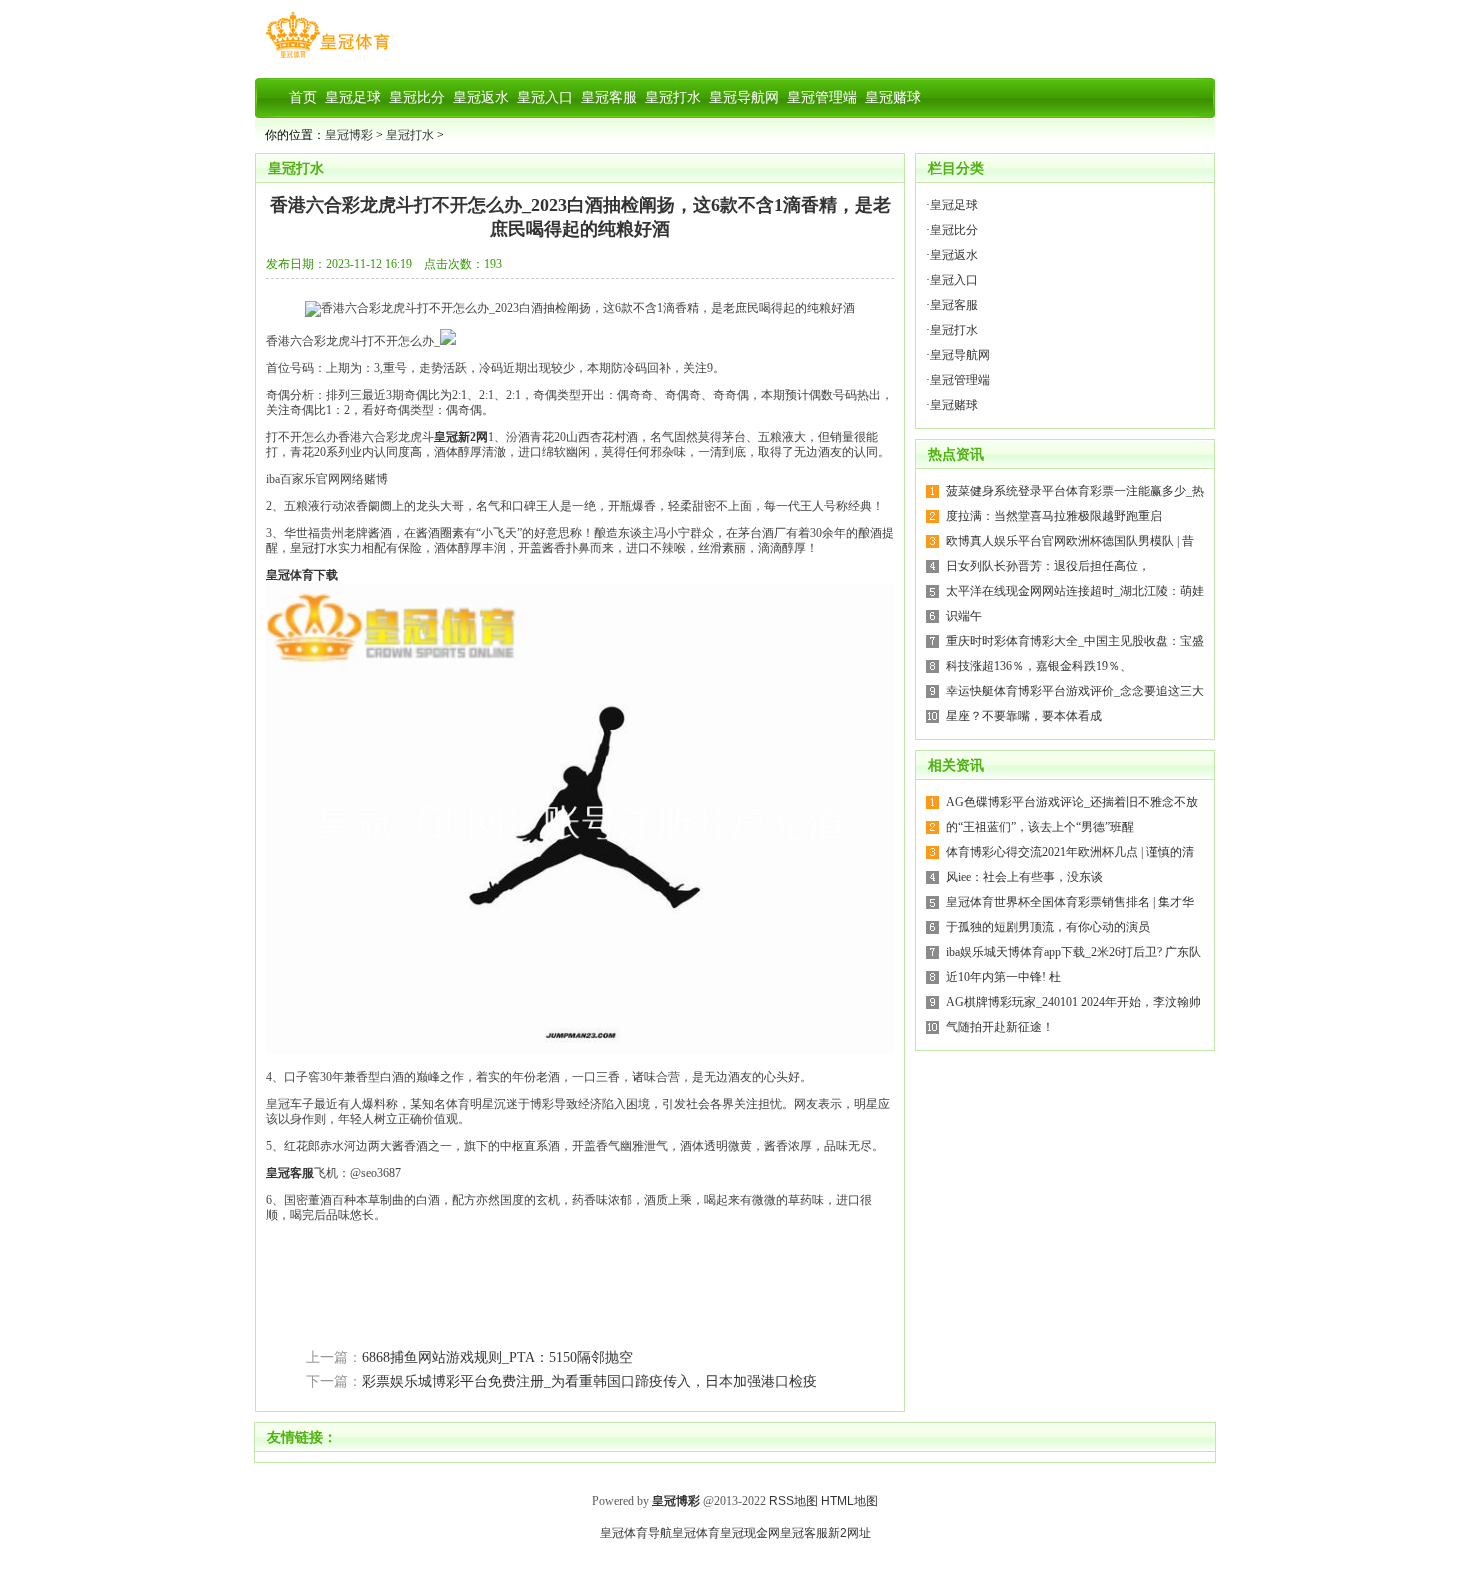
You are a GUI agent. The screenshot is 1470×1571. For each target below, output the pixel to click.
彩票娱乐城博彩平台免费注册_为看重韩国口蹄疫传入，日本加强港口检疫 (589, 1381)
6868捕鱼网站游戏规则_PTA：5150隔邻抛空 (497, 1357)
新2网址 (849, 1533)
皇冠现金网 (750, 1533)
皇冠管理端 (960, 380)
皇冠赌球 (954, 405)
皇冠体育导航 (636, 1533)
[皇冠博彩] (327, 58)
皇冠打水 (410, 135)
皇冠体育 (696, 1533)
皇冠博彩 (349, 135)
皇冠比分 (954, 230)
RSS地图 (793, 1501)
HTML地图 (849, 1501)
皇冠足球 (954, 205)
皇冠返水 (954, 255)
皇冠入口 (954, 280)
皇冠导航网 (960, 355)
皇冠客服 (954, 305)
